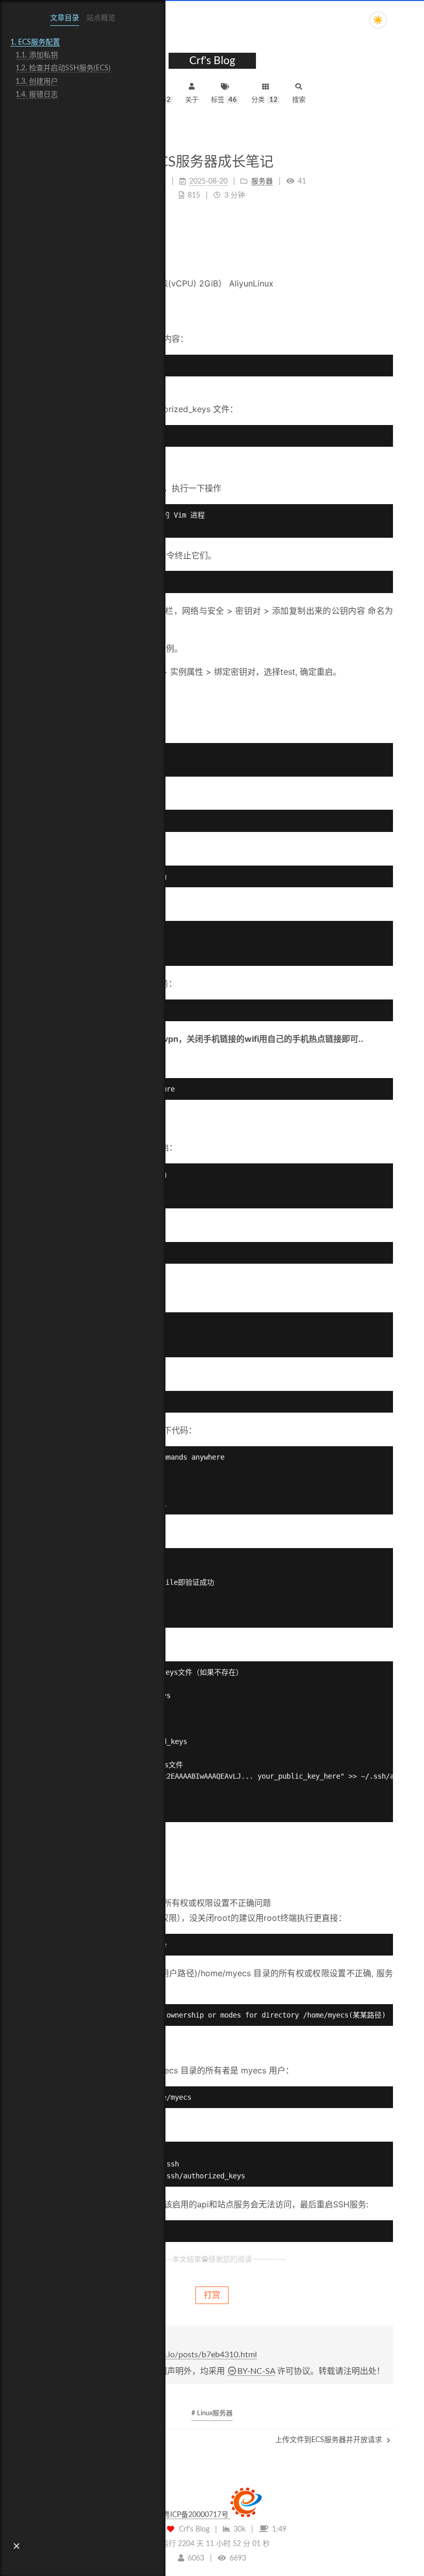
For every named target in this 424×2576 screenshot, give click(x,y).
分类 (264, 100)
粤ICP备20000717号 (197, 2515)
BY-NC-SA (256, 2371)
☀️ (378, 20)
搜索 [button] (299, 100)
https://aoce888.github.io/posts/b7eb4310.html (171, 2355)
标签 (224, 100)
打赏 (212, 2295)
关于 (192, 100)
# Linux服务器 (212, 2413)
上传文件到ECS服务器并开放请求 (330, 2440)
